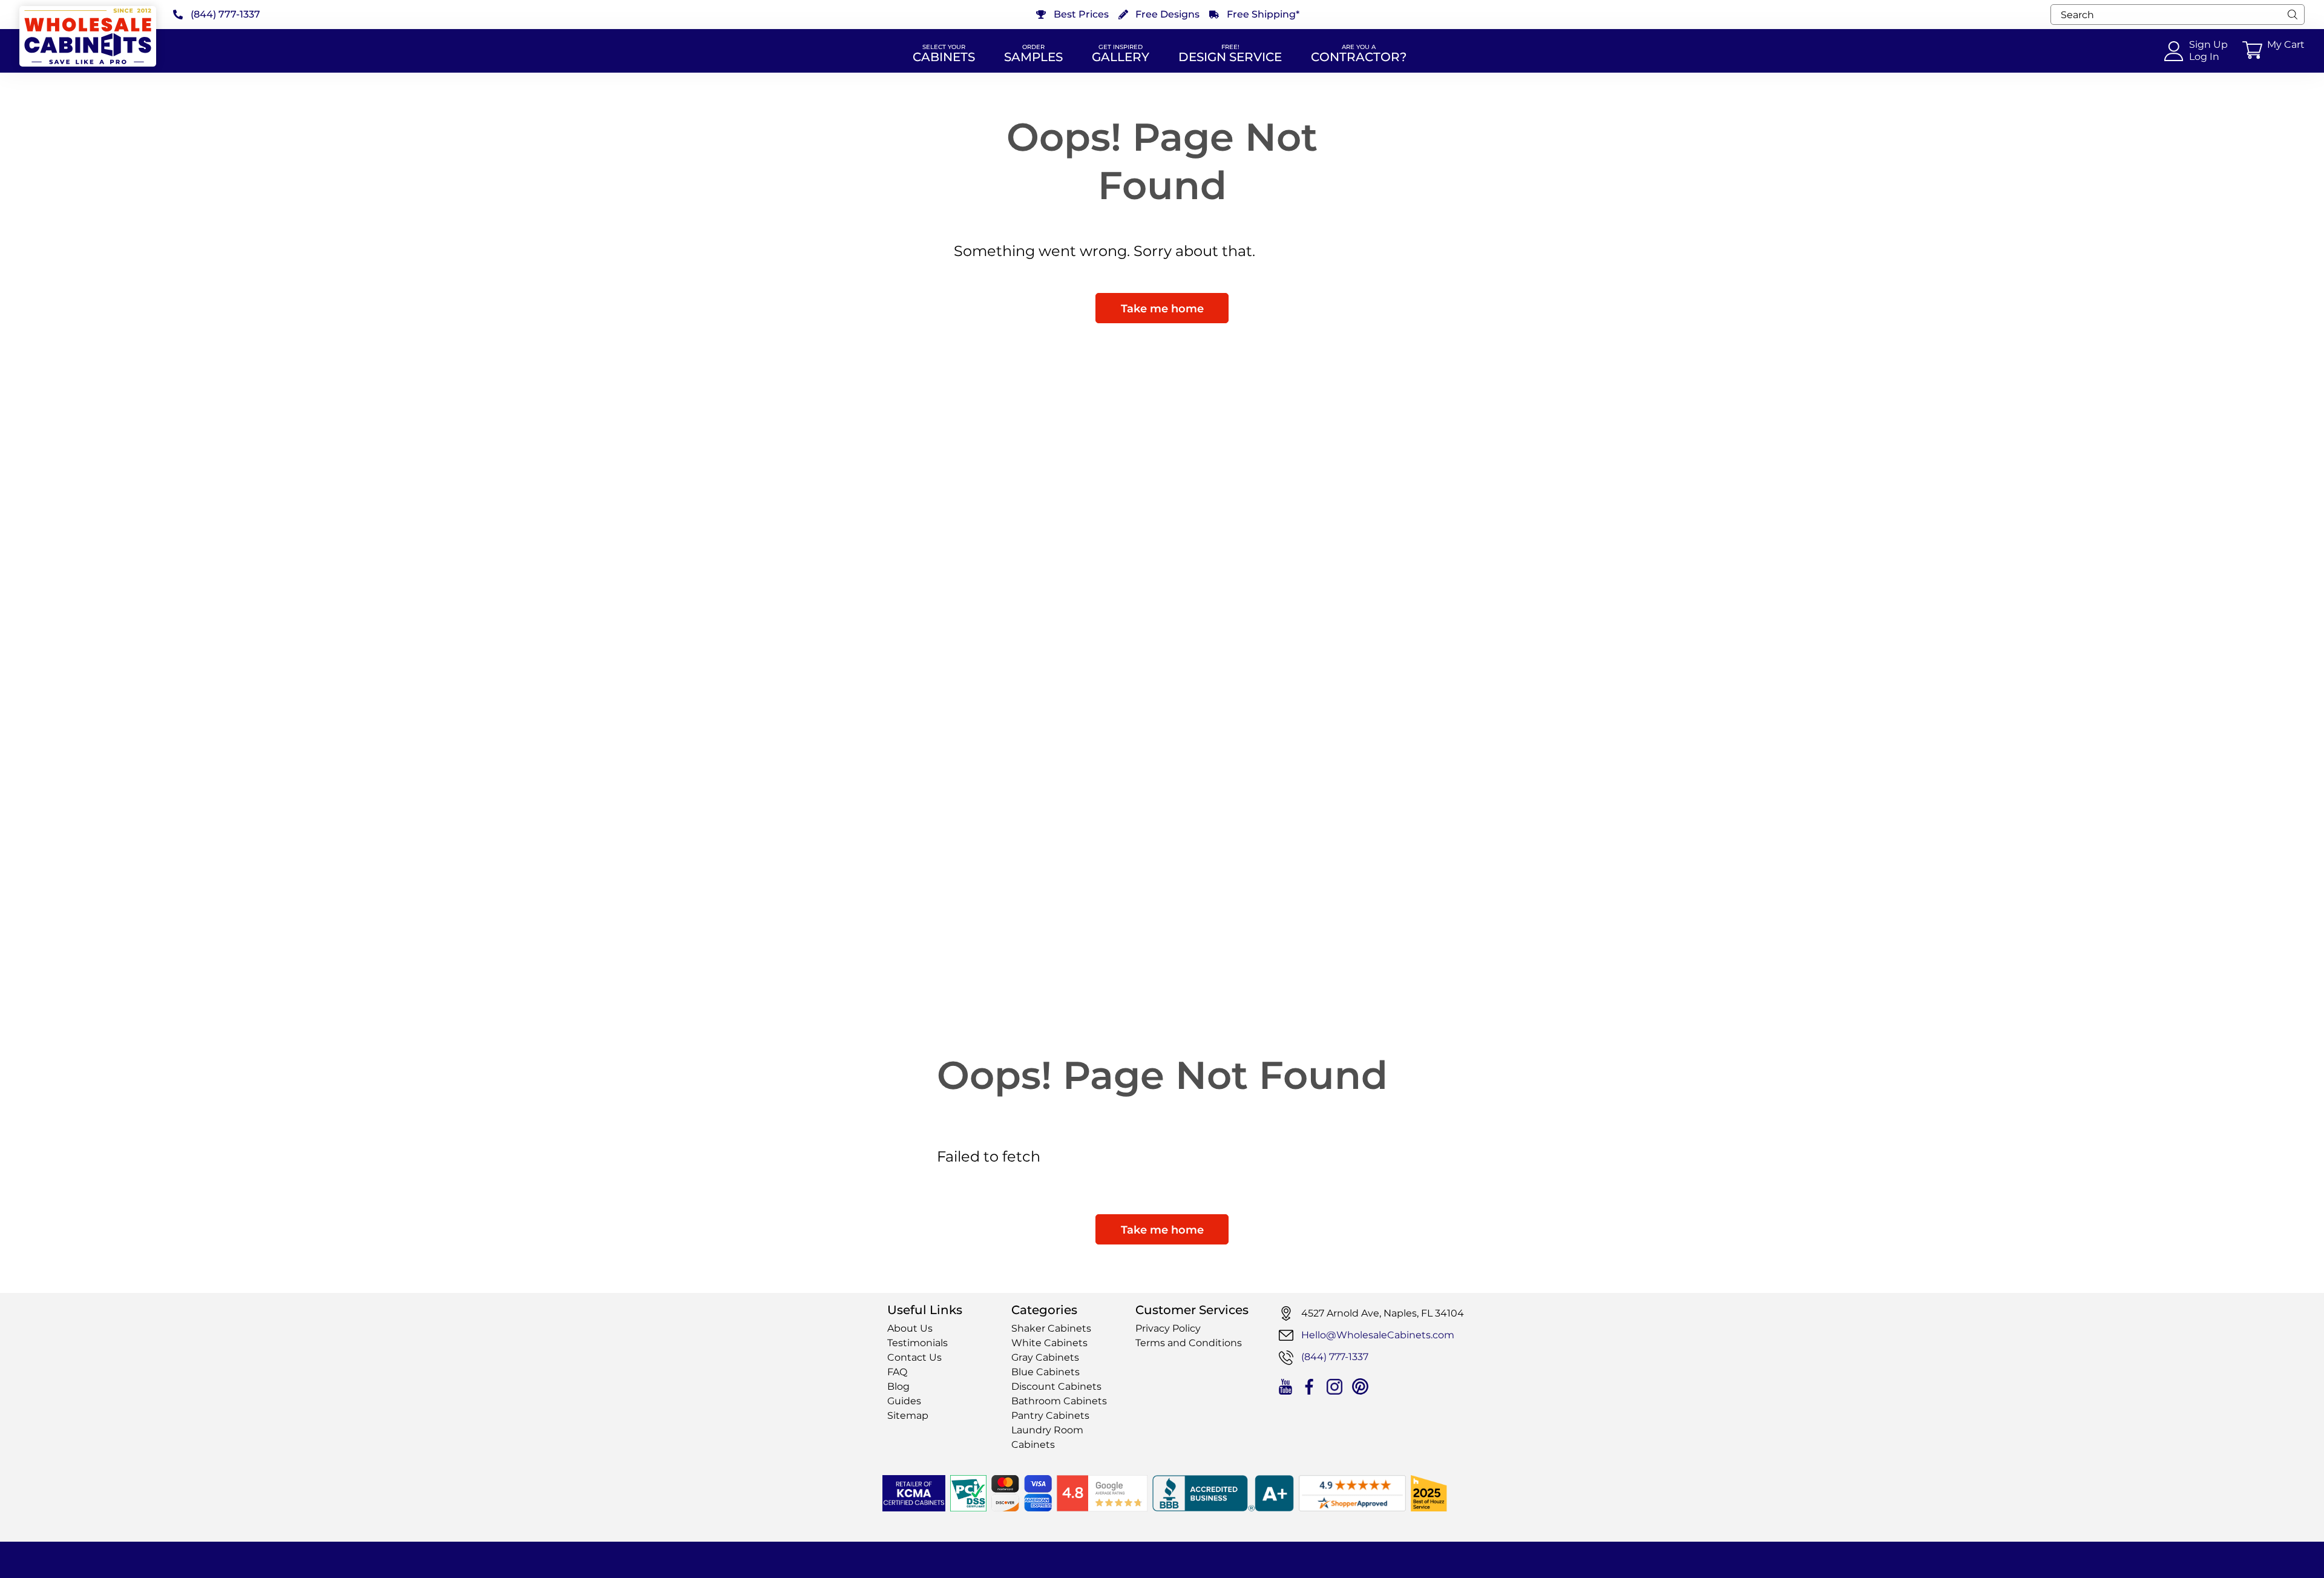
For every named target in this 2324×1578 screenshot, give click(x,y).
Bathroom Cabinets (1059, 1401)
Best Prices (1081, 15)
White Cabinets (1049, 1343)
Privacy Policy (1168, 1328)
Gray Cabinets (1045, 1357)
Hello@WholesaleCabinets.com (1378, 1335)
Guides (904, 1401)
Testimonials (917, 1343)
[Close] (2293, 15)
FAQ (897, 1372)
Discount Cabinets (1056, 1386)
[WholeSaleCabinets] (88, 36)
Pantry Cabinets (1050, 1415)
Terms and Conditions (1189, 1343)
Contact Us (914, 1357)
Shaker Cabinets (1051, 1328)
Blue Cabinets (1045, 1372)
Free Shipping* (1263, 15)
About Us (910, 1328)
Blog (898, 1386)
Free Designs (1167, 15)
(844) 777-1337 (225, 15)
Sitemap (908, 1415)
